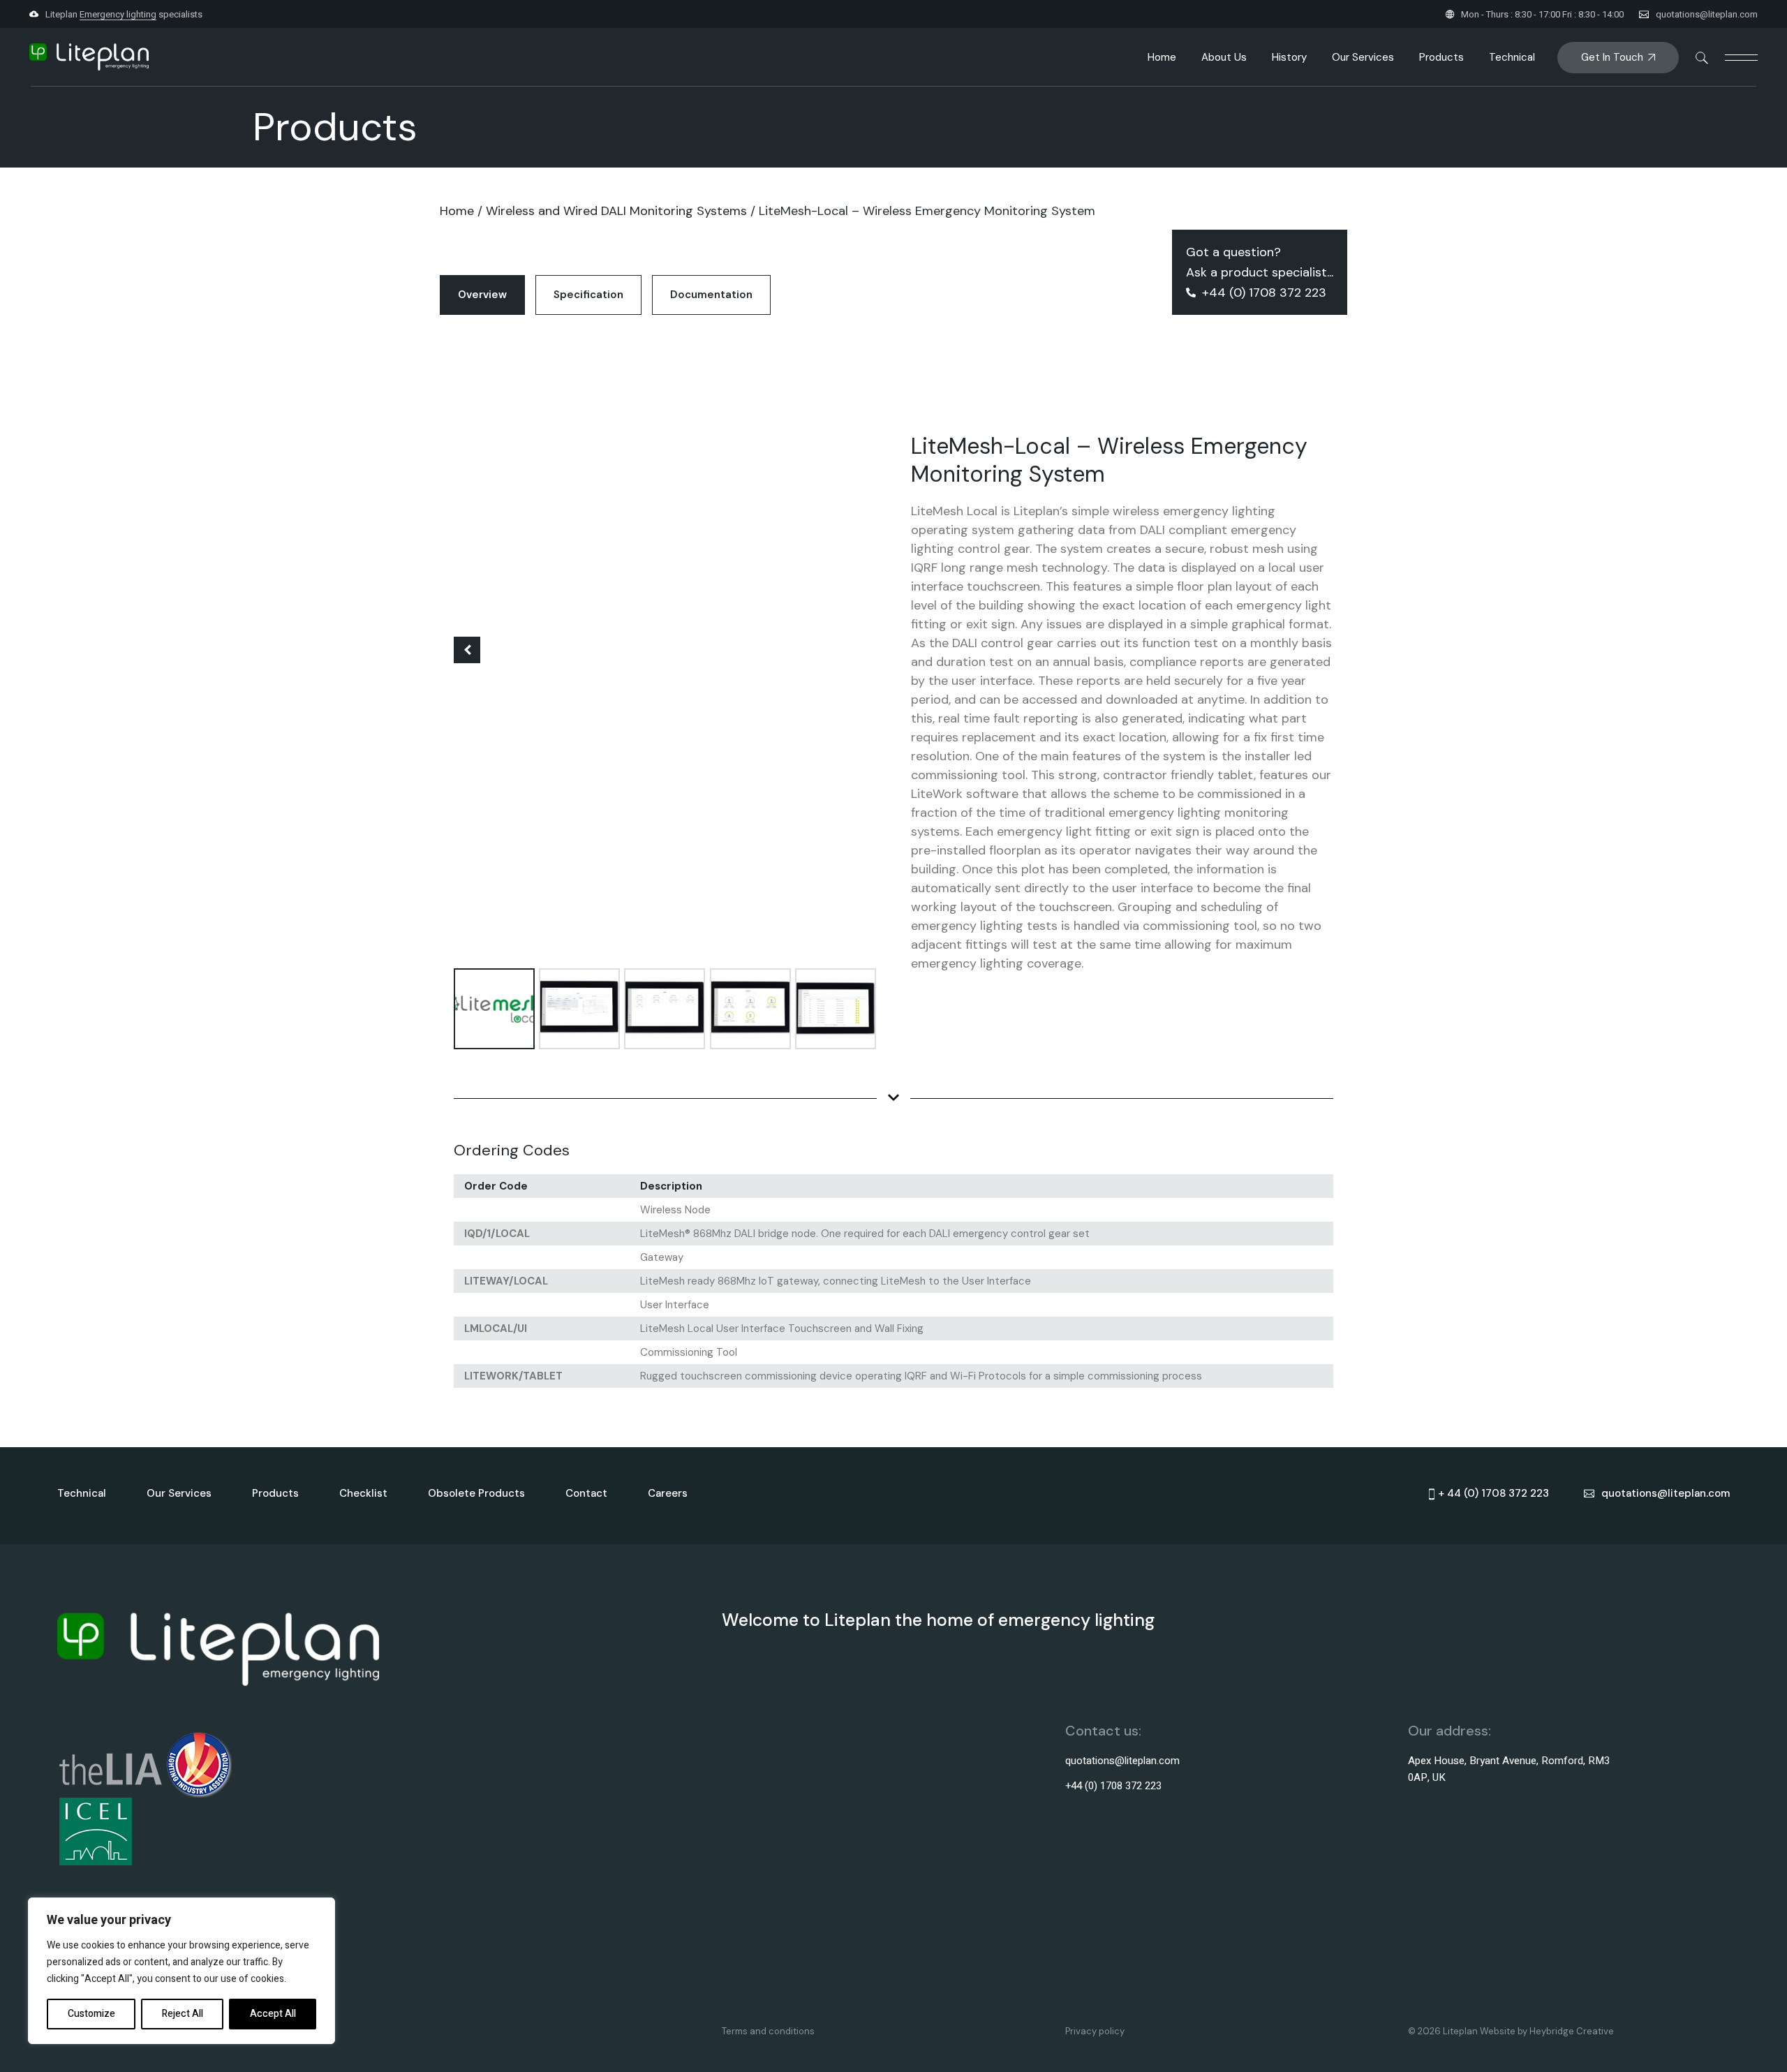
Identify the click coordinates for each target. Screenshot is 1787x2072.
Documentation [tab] (711, 295)
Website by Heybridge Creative (1547, 2031)
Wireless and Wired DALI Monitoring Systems (616, 211)
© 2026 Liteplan (1444, 2031)
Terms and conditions (768, 2031)
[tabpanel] (893, 864)
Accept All (273, 2014)
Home (457, 211)
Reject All (183, 2014)
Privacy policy (1095, 2031)
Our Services (179, 1493)
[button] (467, 650)
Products (275, 1493)
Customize (91, 2014)
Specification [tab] (588, 295)
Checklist (363, 1493)
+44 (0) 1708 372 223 (1113, 1786)
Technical (82, 1493)
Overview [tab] (482, 295)
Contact (586, 1493)
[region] (181, 1971)
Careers (668, 1493)
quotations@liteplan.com (1707, 14)
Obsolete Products (476, 1493)
